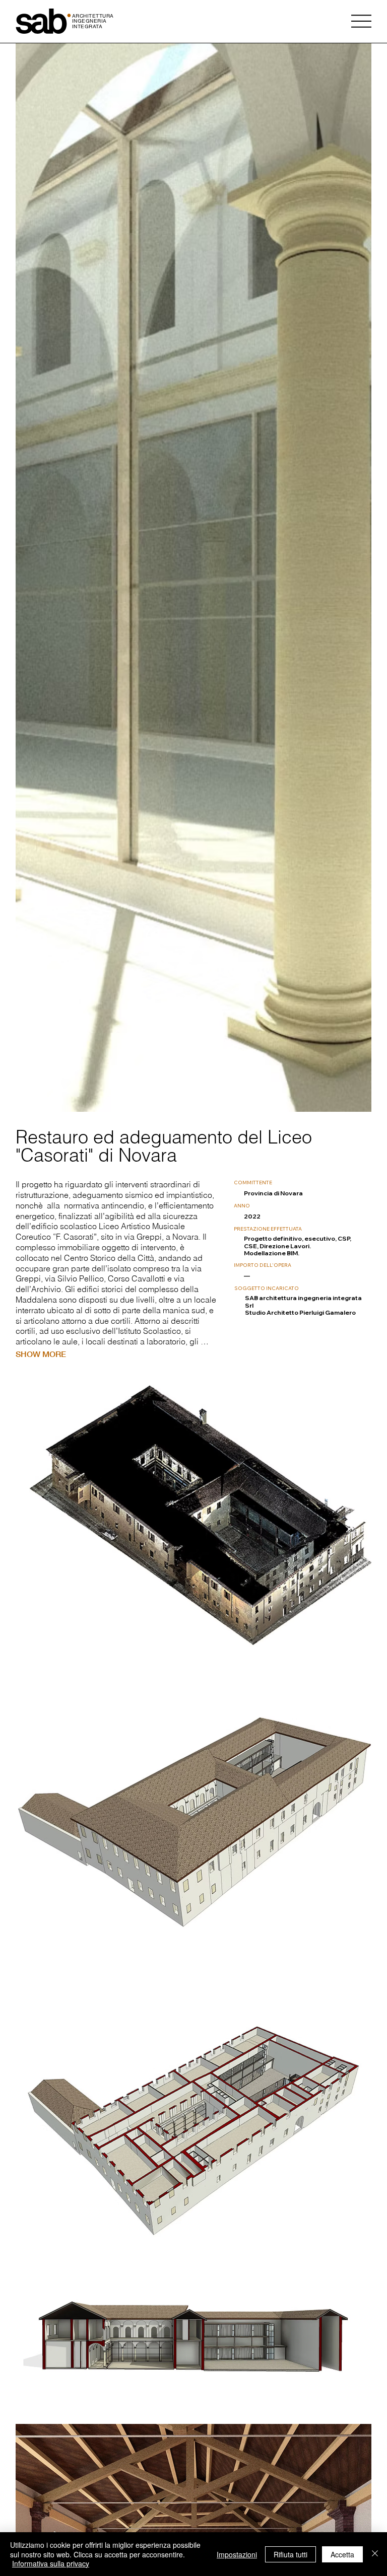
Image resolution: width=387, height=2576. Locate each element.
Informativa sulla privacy (51, 2563)
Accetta (342, 2554)
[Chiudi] (375, 2554)
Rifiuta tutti (291, 2554)
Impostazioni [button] (237, 2554)
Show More (41, 1354)
